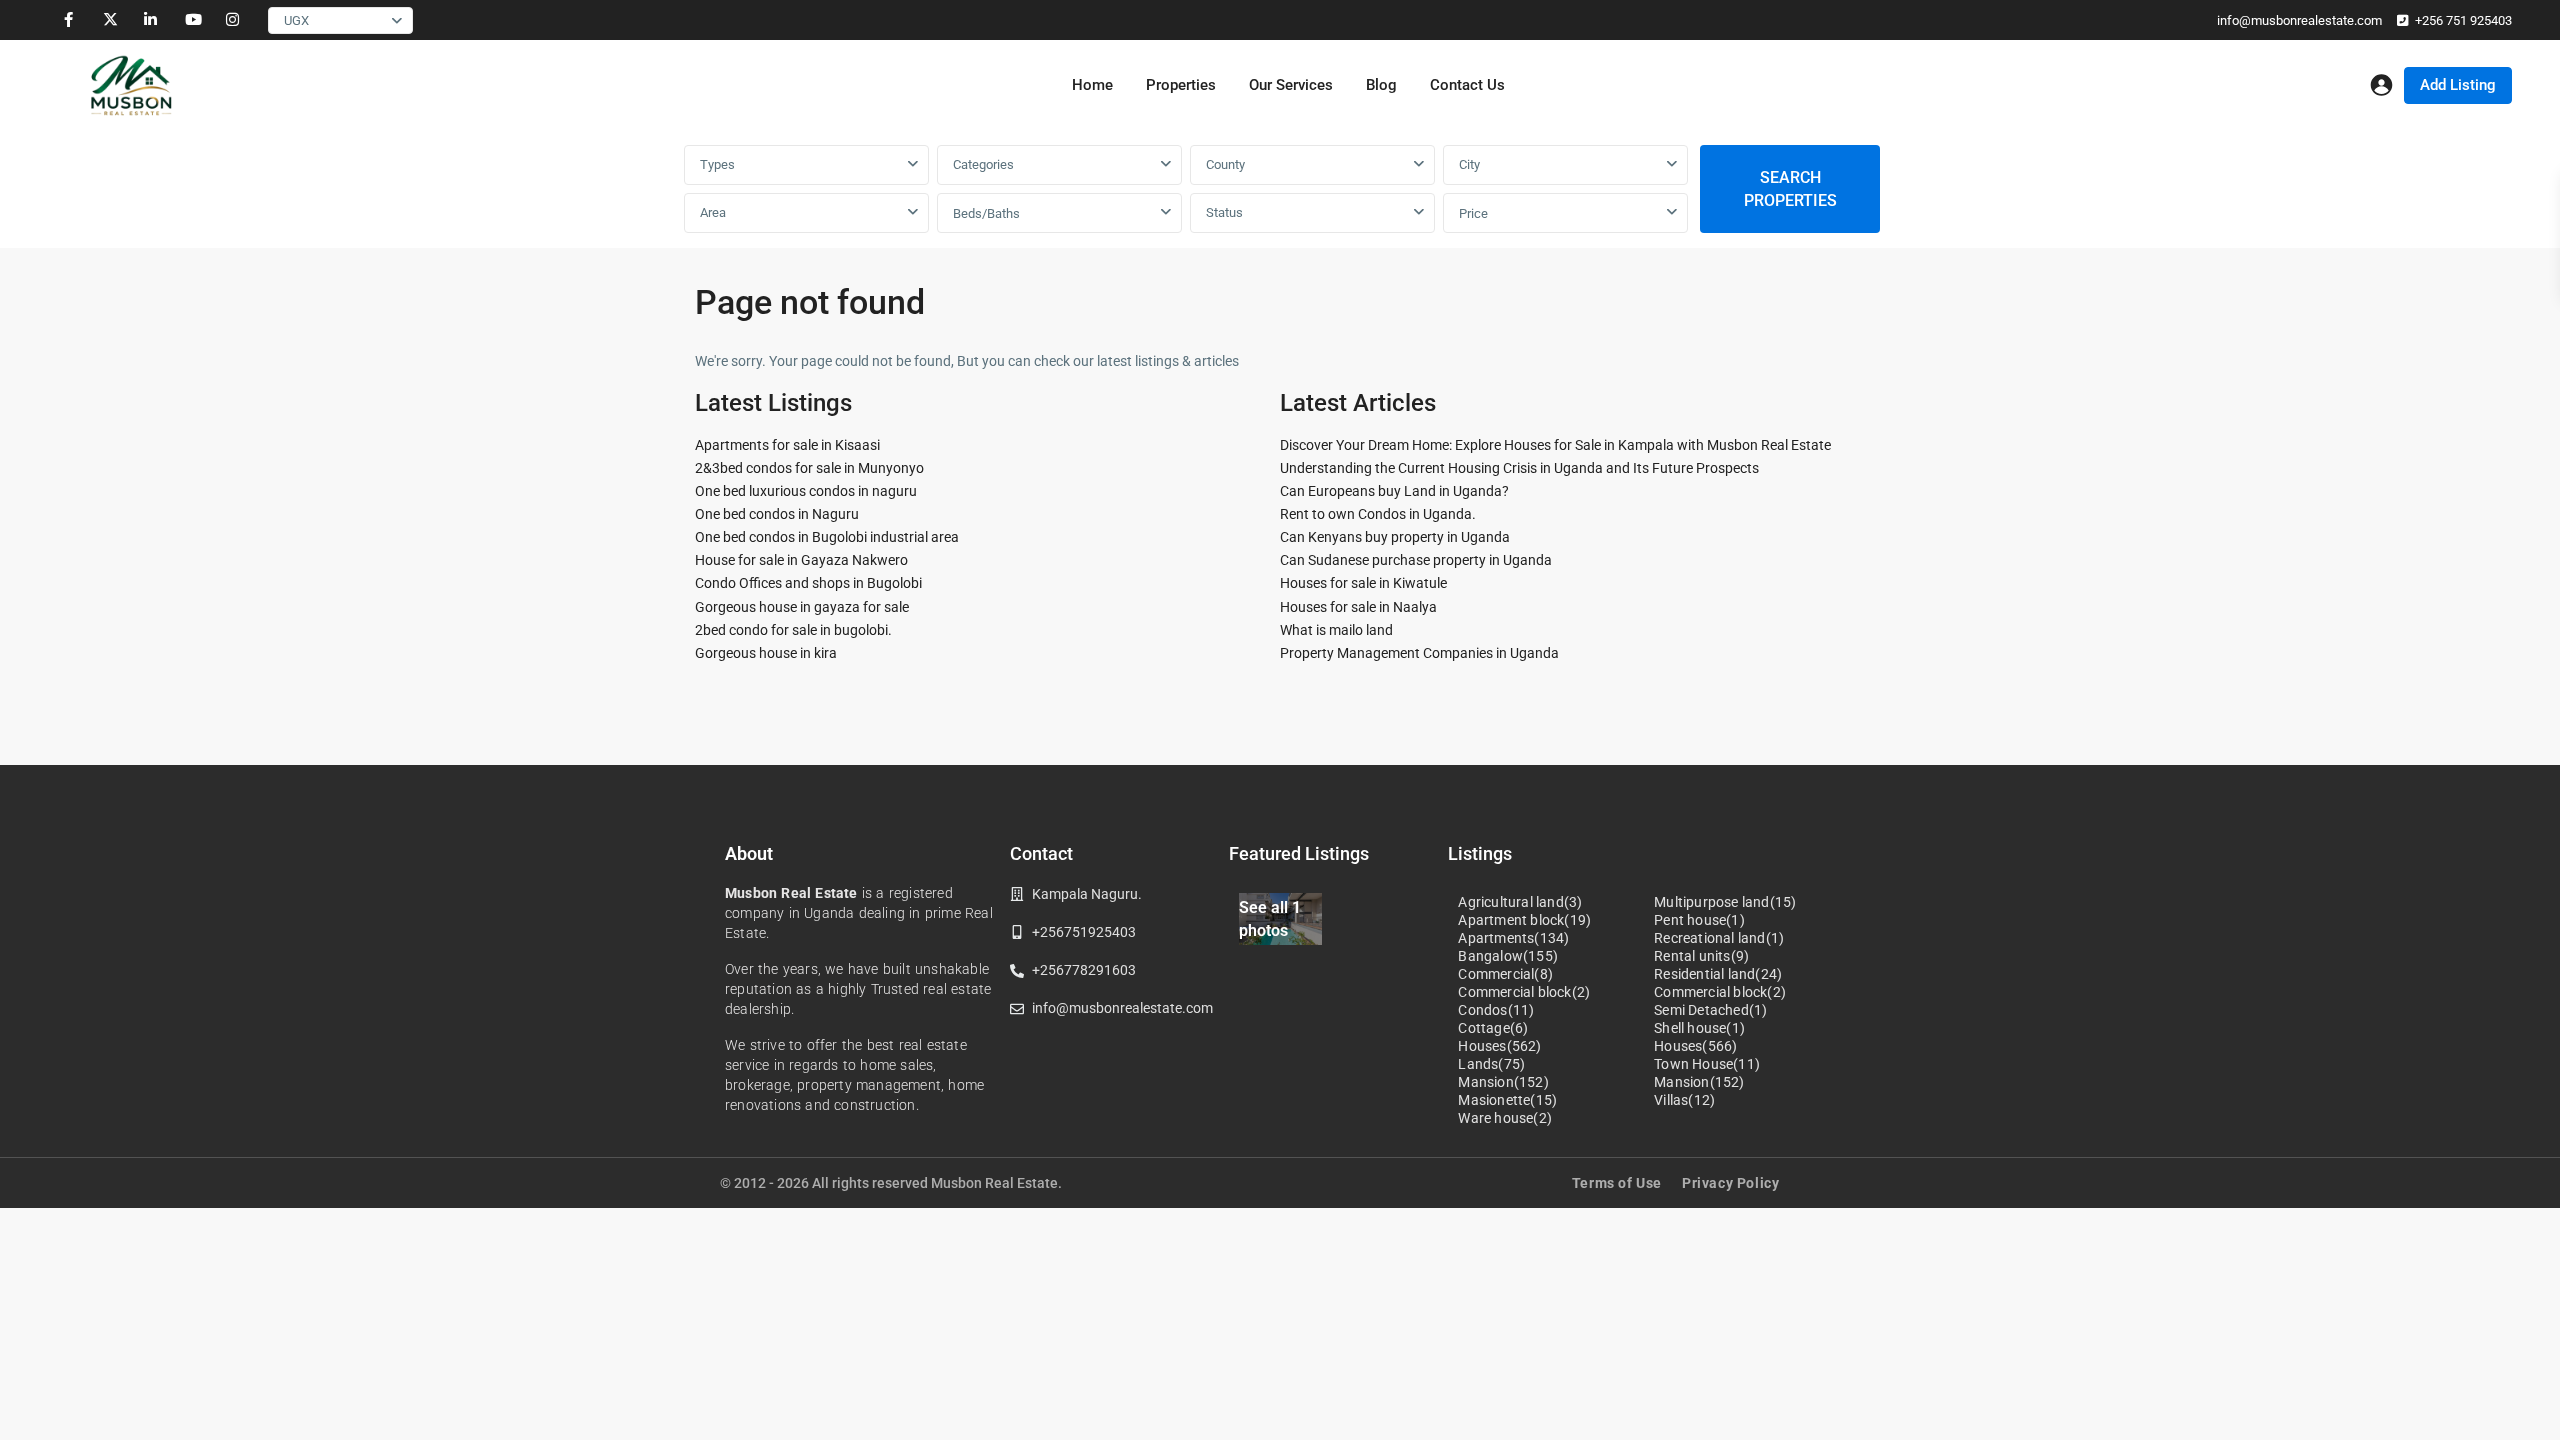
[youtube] (191, 20)
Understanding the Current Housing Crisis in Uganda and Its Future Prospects (1519, 468)
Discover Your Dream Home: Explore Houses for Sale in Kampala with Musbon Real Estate (1555, 445)
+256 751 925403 (2463, 20)
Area (713, 212)
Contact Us (1467, 85)
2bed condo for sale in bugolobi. (793, 630)
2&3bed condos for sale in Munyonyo (809, 468)
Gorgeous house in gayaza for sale (802, 607)
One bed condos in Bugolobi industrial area (827, 537)
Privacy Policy (1730, 1183)
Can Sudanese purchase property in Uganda (1416, 560)
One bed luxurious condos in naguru (806, 491)
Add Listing (2458, 85)
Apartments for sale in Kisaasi (787, 445)
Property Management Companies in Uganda (1419, 653)
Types (717, 164)
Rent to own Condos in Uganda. (1378, 514)
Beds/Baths (986, 213)
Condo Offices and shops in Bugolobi (808, 583)
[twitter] (109, 20)
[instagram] (232, 20)
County (1225, 164)
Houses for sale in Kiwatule (1363, 583)
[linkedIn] (150, 20)
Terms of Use (1617, 1183)
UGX (296, 20)
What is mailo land (1336, 630)
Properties (1181, 85)
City (1469, 164)
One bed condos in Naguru (777, 514)
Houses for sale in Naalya (1358, 607)
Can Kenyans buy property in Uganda (1395, 537)
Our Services (1291, 85)
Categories (983, 164)
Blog (1381, 85)
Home (1092, 85)
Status (1224, 212)
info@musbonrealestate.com (2299, 20)
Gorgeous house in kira (766, 653)
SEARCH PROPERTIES (1790, 189)
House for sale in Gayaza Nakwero (801, 560)
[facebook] (68, 20)
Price (1473, 213)
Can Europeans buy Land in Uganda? (1394, 491)
